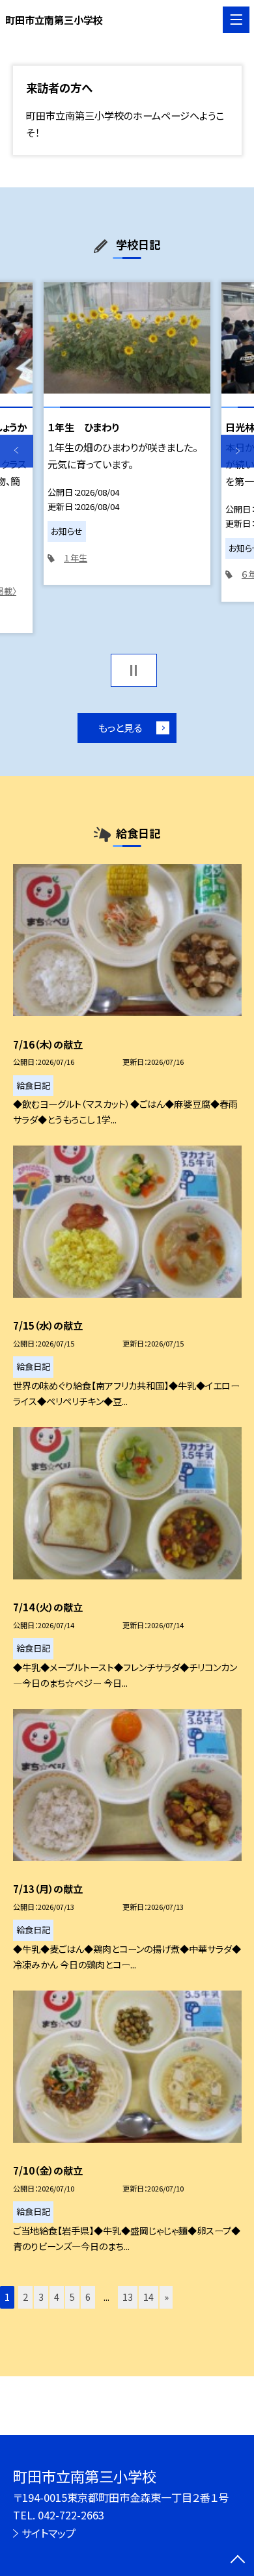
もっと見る (120, 727)
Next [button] (237, 451)
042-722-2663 (71, 2515)
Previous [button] (17, 451)
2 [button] (25, 2297)
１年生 (76, 558)
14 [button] (148, 2297)
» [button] (166, 2297)
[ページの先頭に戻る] (238, 2560)
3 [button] (41, 2297)
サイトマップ (49, 2533)
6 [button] (88, 2297)
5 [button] (72, 2297)
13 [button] (128, 2297)
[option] (127, 434)
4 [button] (57, 2297)
